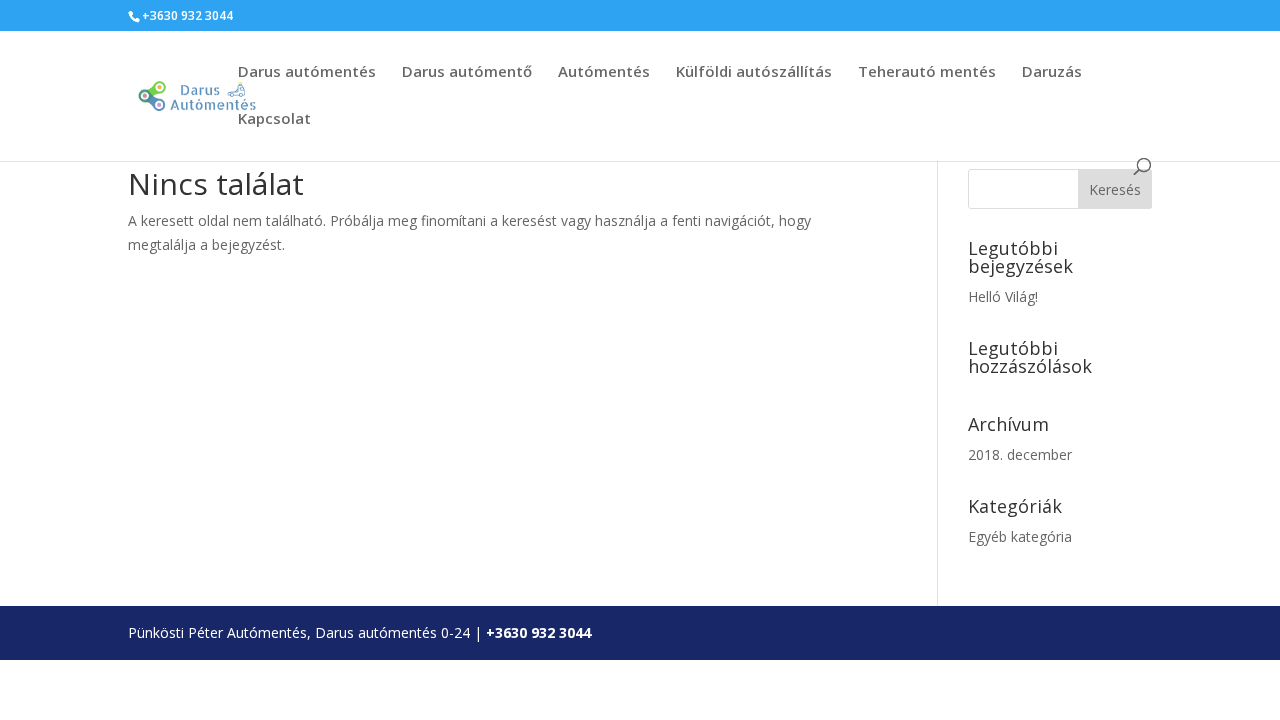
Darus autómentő (467, 72)
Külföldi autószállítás (754, 72)
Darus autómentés (307, 72)
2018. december (1020, 454)
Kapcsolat (274, 119)
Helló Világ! (1003, 296)
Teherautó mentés (927, 72)
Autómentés (604, 72)
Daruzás (1052, 72)
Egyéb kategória (1020, 536)
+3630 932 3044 (538, 632)
